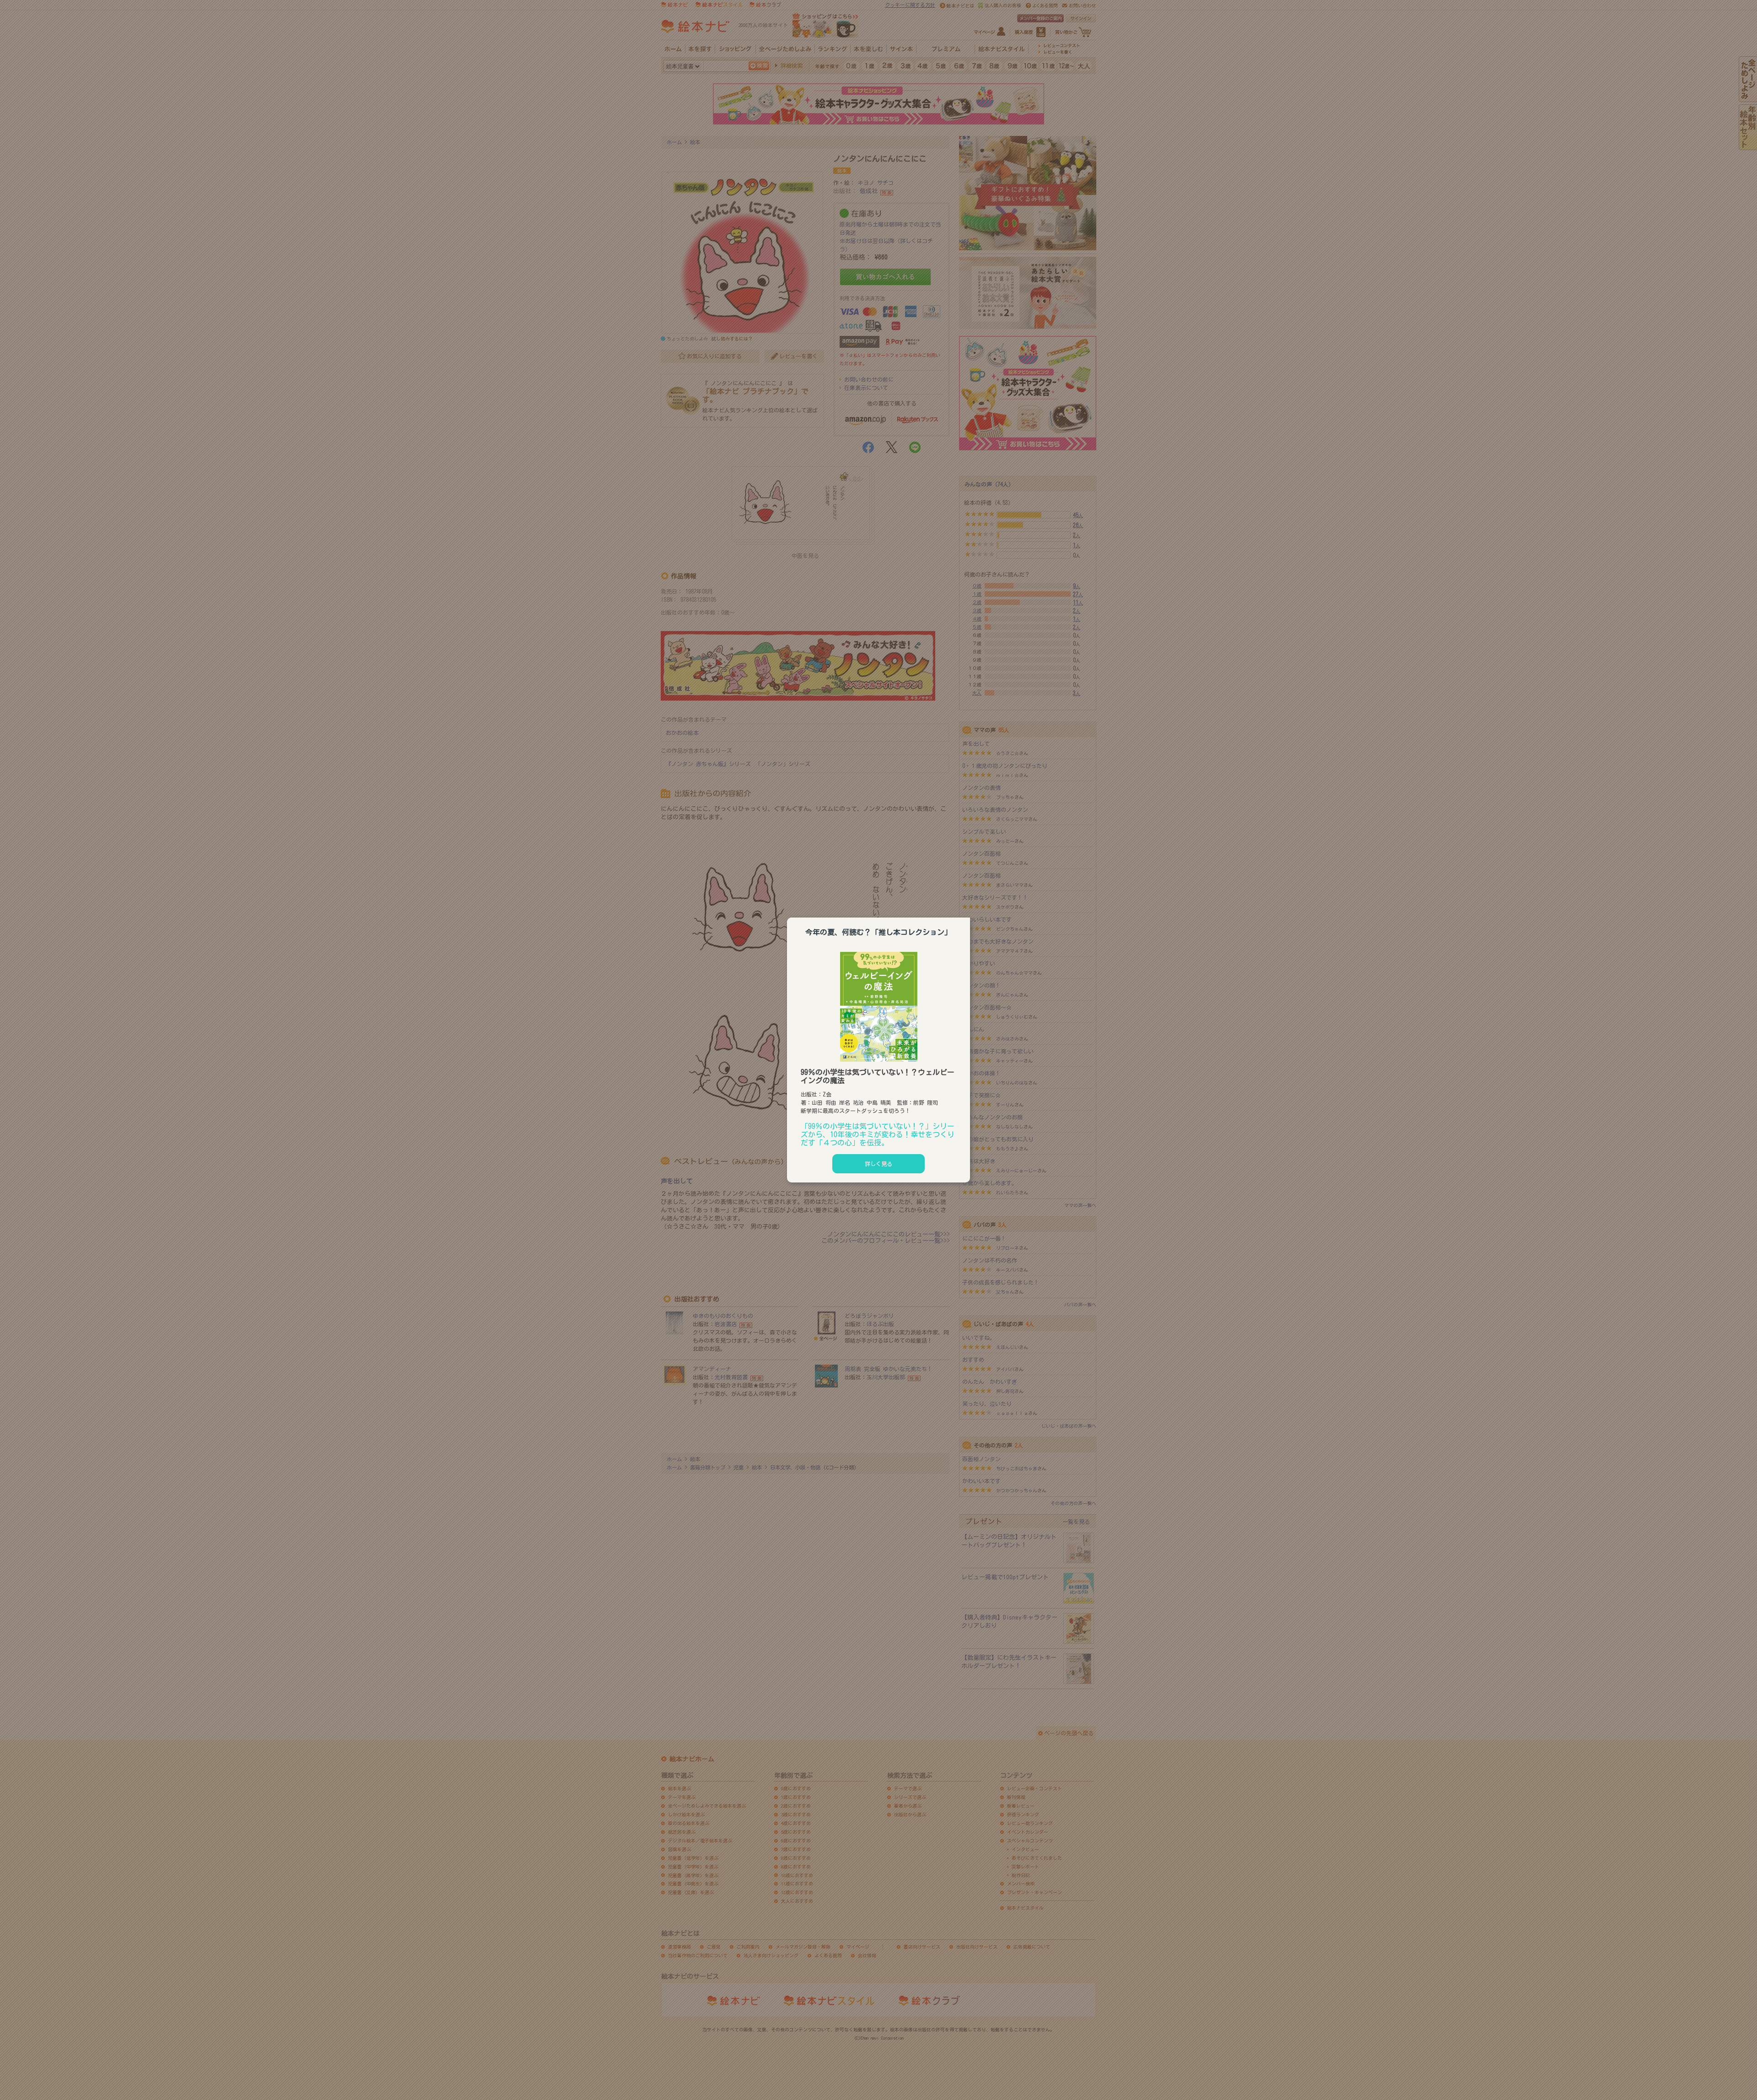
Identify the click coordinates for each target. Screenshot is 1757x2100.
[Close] (970, 916)
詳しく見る (878, 1164)
